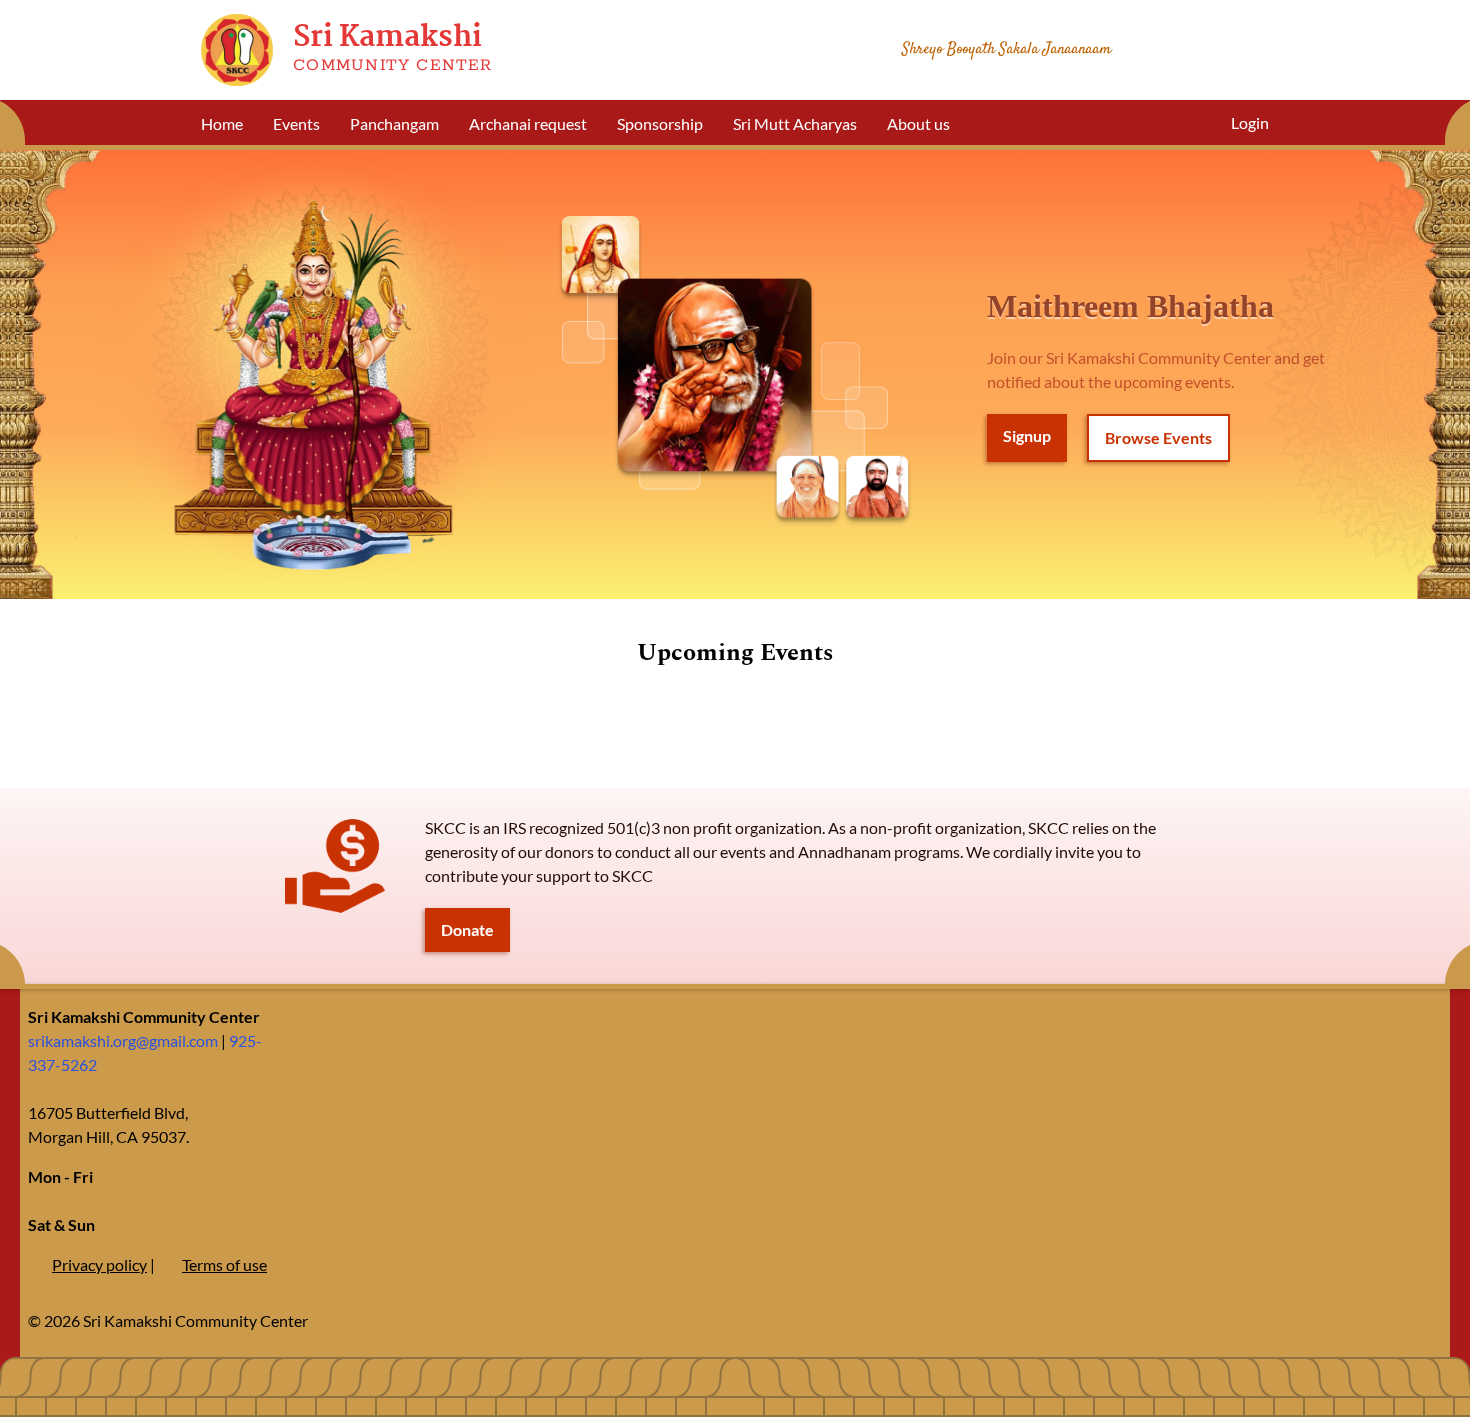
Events (296, 123)
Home (222, 123)
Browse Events (1158, 437)
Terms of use (224, 1264)
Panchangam (394, 123)
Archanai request (528, 123)
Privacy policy (99, 1264)
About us (918, 123)
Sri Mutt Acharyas (795, 123)
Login (1250, 122)
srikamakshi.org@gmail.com (123, 1040)
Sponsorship (660, 123)
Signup (1027, 435)
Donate (467, 929)
